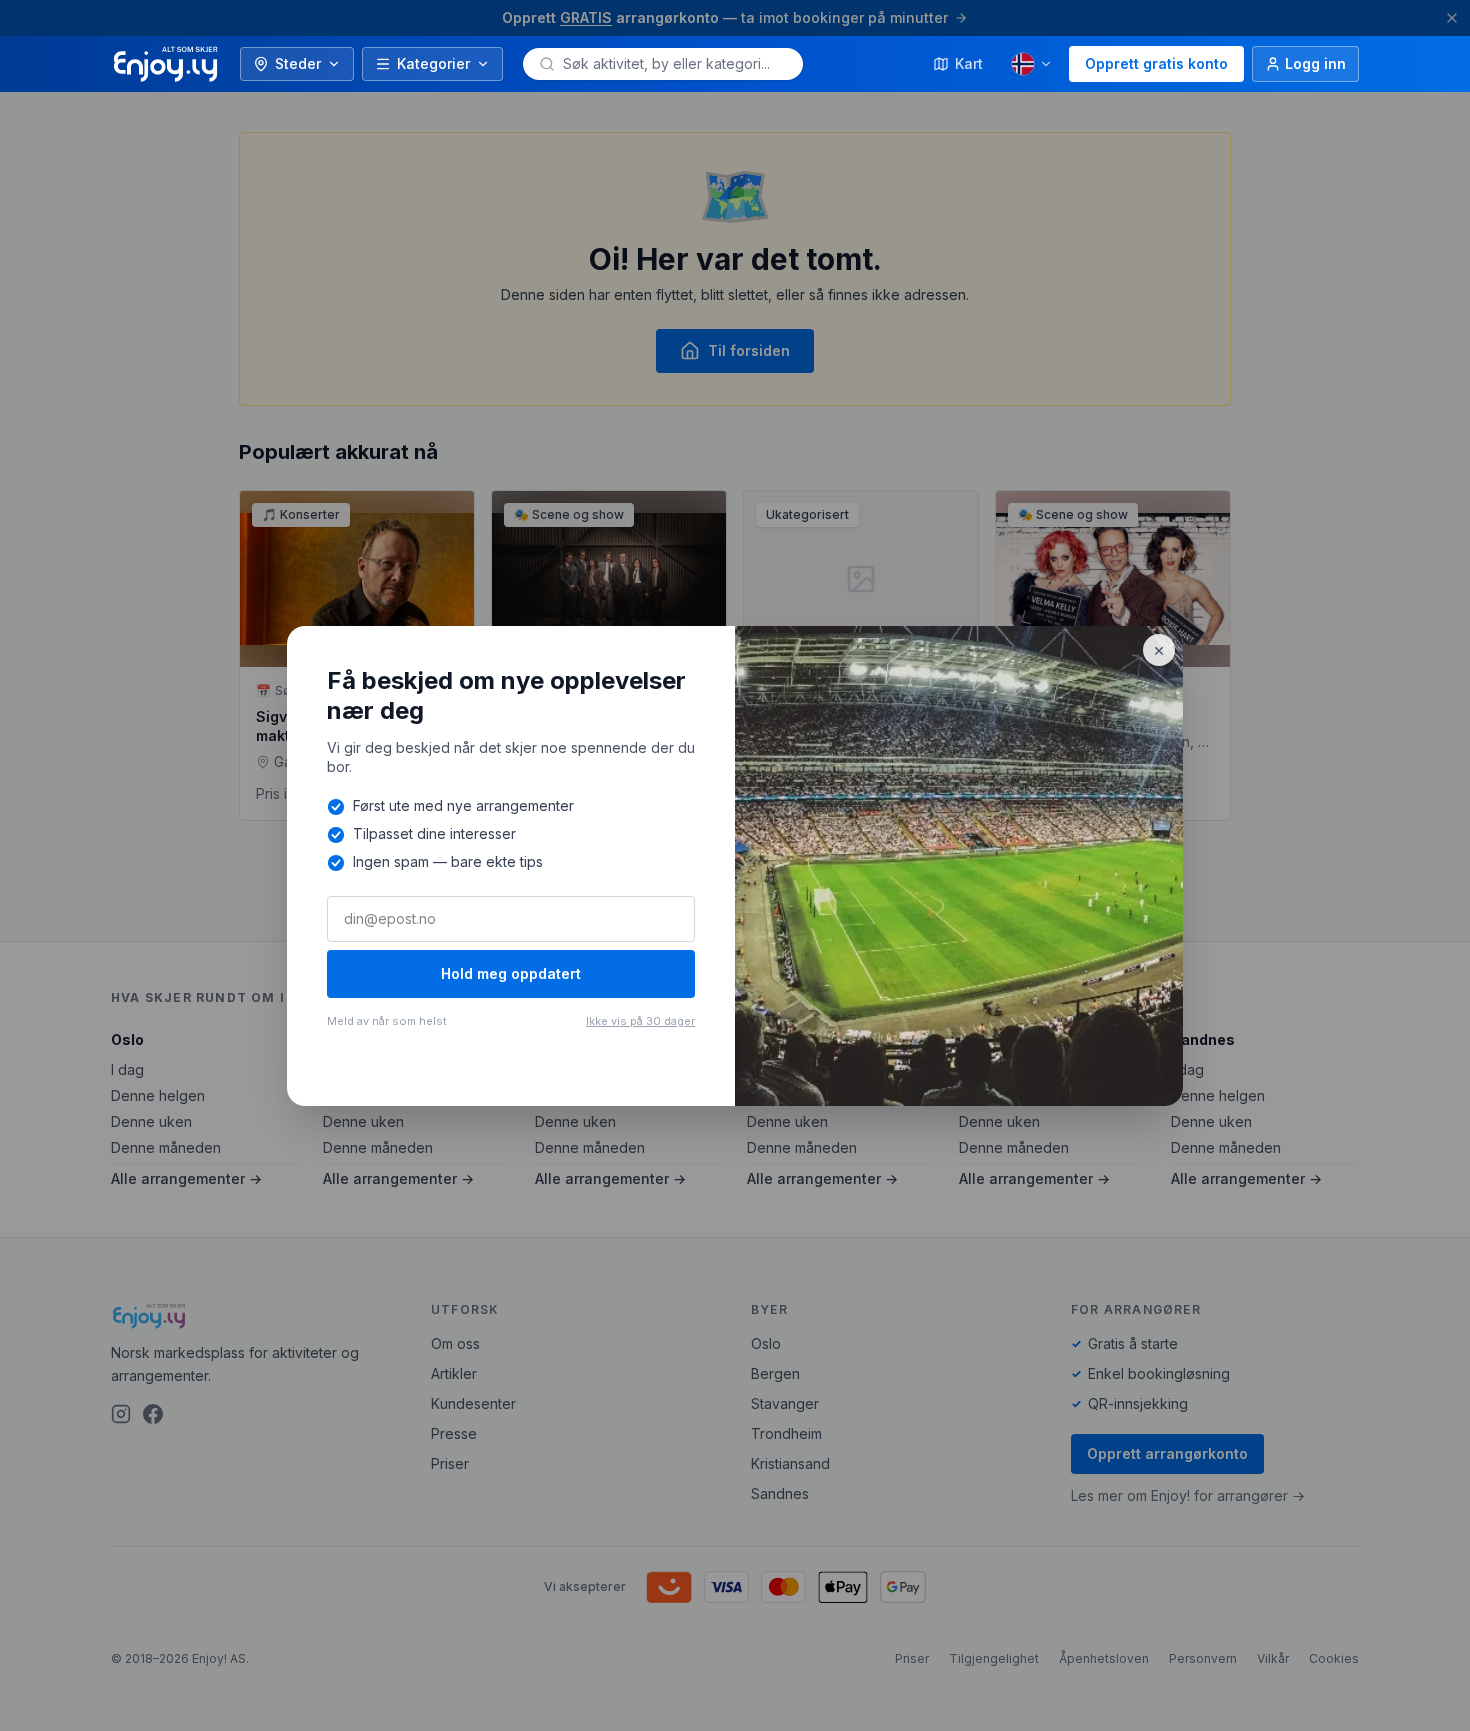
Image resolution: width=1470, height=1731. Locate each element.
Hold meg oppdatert (511, 973)
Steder (298, 63)
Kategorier (433, 63)
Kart (969, 63)
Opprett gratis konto (1156, 63)
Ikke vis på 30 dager (640, 1021)
